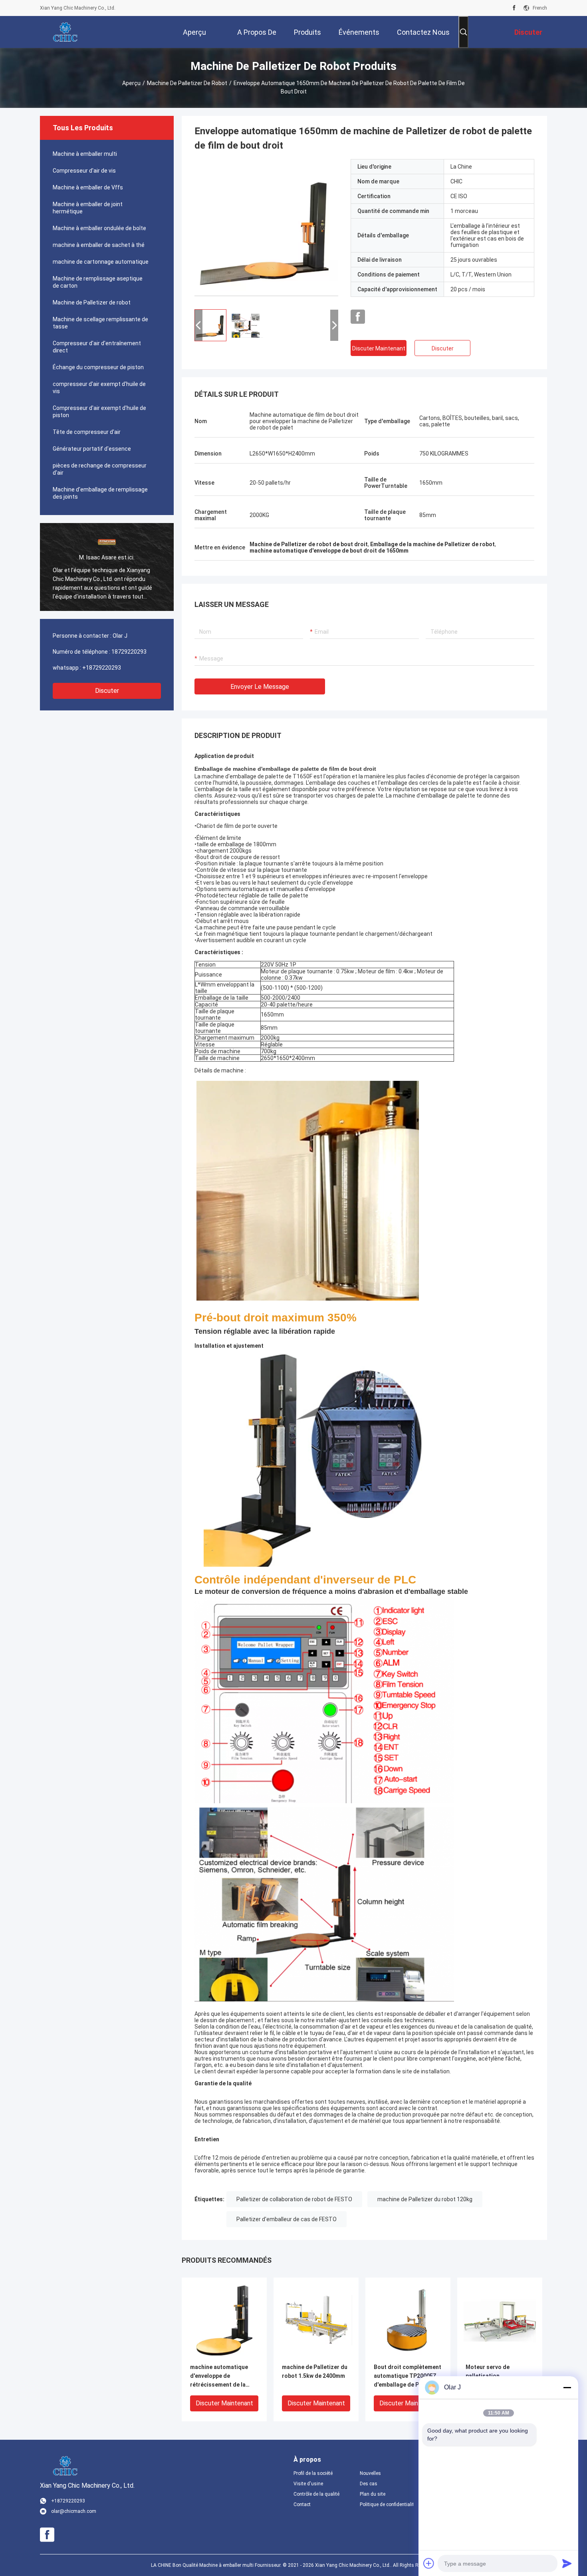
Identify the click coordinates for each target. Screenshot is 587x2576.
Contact (302, 2504)
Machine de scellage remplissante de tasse (100, 323)
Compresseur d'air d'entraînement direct (97, 347)
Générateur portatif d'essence (92, 449)
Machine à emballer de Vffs (88, 187)
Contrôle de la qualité (316, 2494)
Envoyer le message (260, 687)
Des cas (369, 2484)
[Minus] (567, 2387)
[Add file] (429, 2563)
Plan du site (373, 2494)
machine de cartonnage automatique (101, 262)
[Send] (567, 2563)
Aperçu (131, 83)
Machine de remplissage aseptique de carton (98, 282)
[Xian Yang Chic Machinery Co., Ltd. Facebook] (514, 8)
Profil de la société (313, 2473)
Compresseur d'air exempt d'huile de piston (99, 412)
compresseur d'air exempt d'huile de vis (99, 388)
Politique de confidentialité (387, 2504)
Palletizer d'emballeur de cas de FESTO (287, 2219)
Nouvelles (370, 2473)
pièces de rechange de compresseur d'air (100, 469)
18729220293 (129, 652)
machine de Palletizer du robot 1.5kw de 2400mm (315, 2371)
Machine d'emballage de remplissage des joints (100, 493)
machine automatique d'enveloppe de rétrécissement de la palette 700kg (219, 2376)
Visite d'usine (308, 2484)
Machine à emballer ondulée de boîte (99, 228)
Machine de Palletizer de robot (187, 83)
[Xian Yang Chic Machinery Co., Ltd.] (66, 32)
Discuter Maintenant (379, 348)
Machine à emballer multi (85, 154)
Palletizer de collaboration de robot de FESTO (294, 2199)
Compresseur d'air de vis (84, 171)
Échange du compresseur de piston (98, 367)
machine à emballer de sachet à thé (99, 245)
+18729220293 (102, 668)
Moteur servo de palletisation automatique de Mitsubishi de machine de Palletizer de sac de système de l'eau (499, 2376)
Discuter (107, 691)
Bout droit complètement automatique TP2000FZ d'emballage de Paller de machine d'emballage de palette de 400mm (408, 2376)
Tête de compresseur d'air (87, 432)
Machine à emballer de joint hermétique (88, 208)
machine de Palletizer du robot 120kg (425, 2199)
